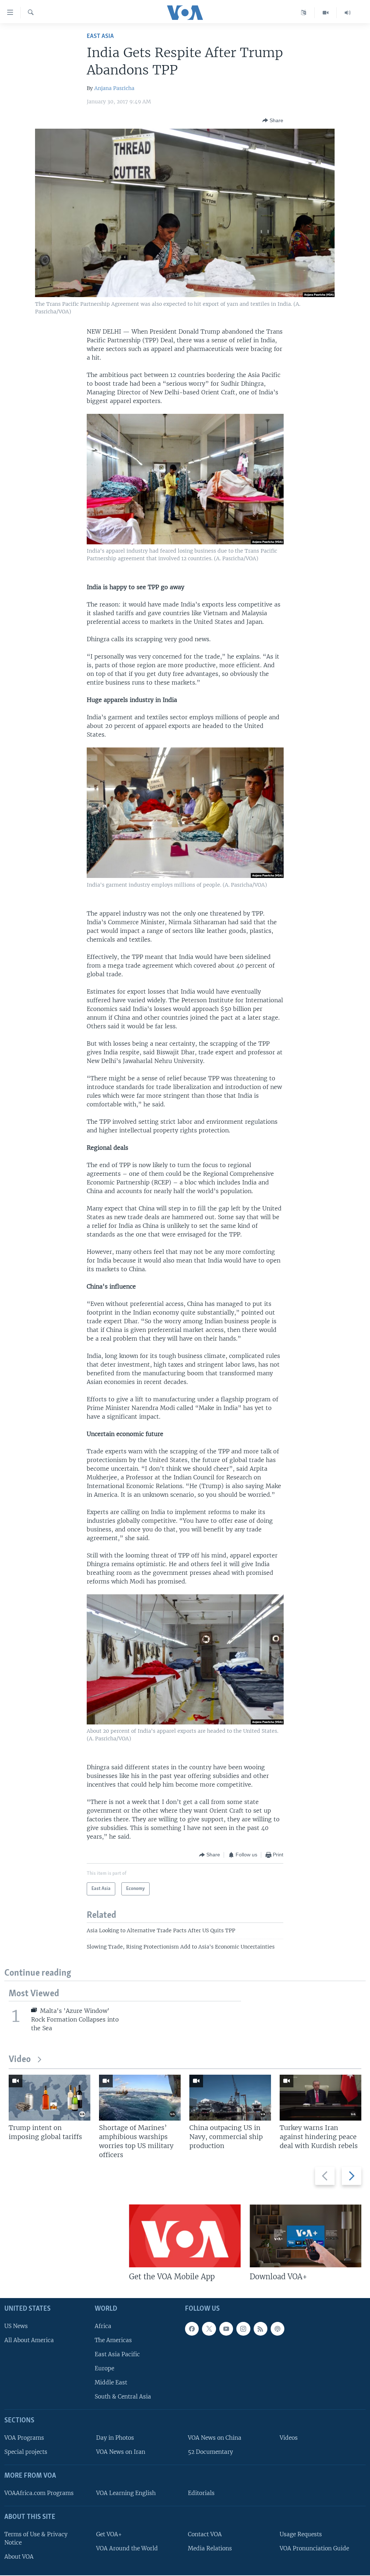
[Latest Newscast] (348, 13)
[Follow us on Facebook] (192, 2329)
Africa (103, 2326)
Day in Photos (115, 2438)
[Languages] (304, 13)
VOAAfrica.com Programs (39, 2493)
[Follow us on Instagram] (243, 2329)
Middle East (111, 2382)
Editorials (201, 2493)
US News (16, 2326)
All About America (29, 2340)
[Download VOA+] (306, 2236)
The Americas (113, 2340)
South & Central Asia (123, 2397)
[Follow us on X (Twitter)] (209, 2329)
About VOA (19, 2557)
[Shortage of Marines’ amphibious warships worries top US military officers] (140, 2098)
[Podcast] (277, 2329)
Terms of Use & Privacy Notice (36, 2538)
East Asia (100, 36)
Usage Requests (301, 2534)
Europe (104, 2368)
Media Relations (210, 2548)
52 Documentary (210, 2452)
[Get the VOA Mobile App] (185, 2236)
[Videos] (326, 13)
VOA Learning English (126, 2493)
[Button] (273, 120)
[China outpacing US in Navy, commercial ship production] (230, 2098)
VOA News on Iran (121, 2452)
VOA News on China (215, 2438)
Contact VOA (205, 2534)
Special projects (26, 2452)
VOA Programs (24, 2438)
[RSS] (261, 2329)
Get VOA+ (109, 2534)
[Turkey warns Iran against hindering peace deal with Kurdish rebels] (320, 2098)
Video (20, 2060)
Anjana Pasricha (114, 88)
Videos (289, 2438)
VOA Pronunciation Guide (314, 2548)
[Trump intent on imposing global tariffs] (50, 2098)
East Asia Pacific (117, 2354)
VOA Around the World (127, 2548)
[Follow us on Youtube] (226, 2329)
